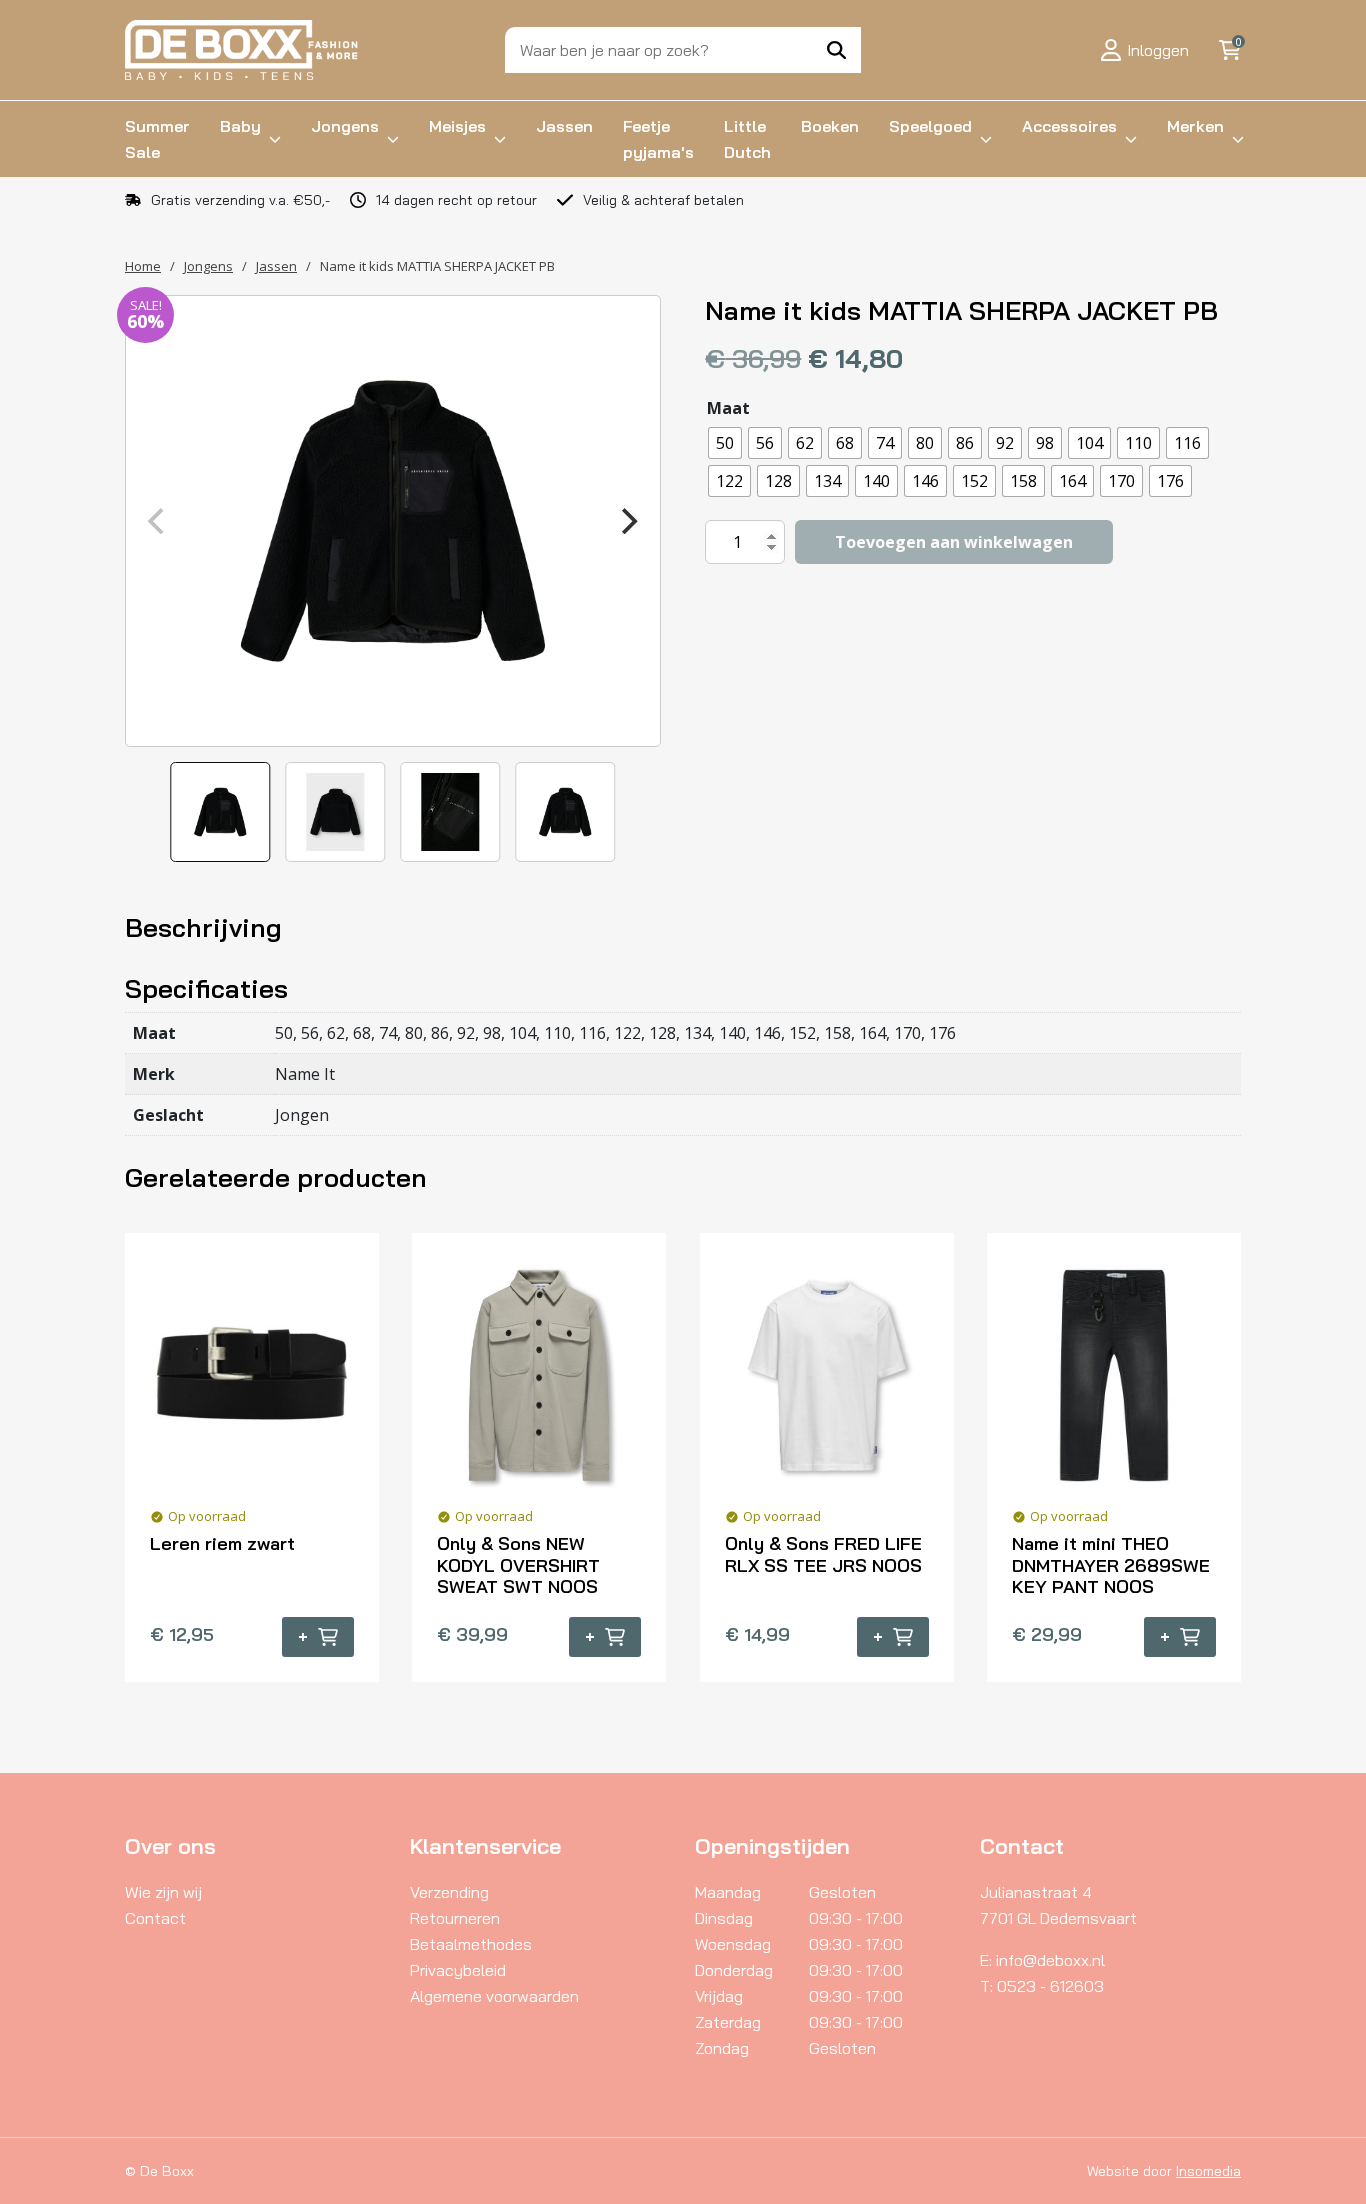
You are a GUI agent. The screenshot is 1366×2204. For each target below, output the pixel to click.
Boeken (830, 126)
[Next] (628, 521)
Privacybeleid (458, 1970)
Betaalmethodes (471, 1944)
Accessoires (1069, 126)
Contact (155, 1918)
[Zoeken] (836, 50)
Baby (240, 126)
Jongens (345, 126)
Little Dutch (747, 139)
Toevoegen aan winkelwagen (954, 542)
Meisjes (457, 126)
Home (143, 266)
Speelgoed (930, 126)
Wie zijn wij (163, 1892)
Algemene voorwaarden (494, 1996)
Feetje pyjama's (658, 139)
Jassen (564, 126)
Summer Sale (157, 139)
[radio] (725, 443)
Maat (728, 408)
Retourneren (455, 1918)
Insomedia (1208, 2171)
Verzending (449, 1892)
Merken (1195, 126)
